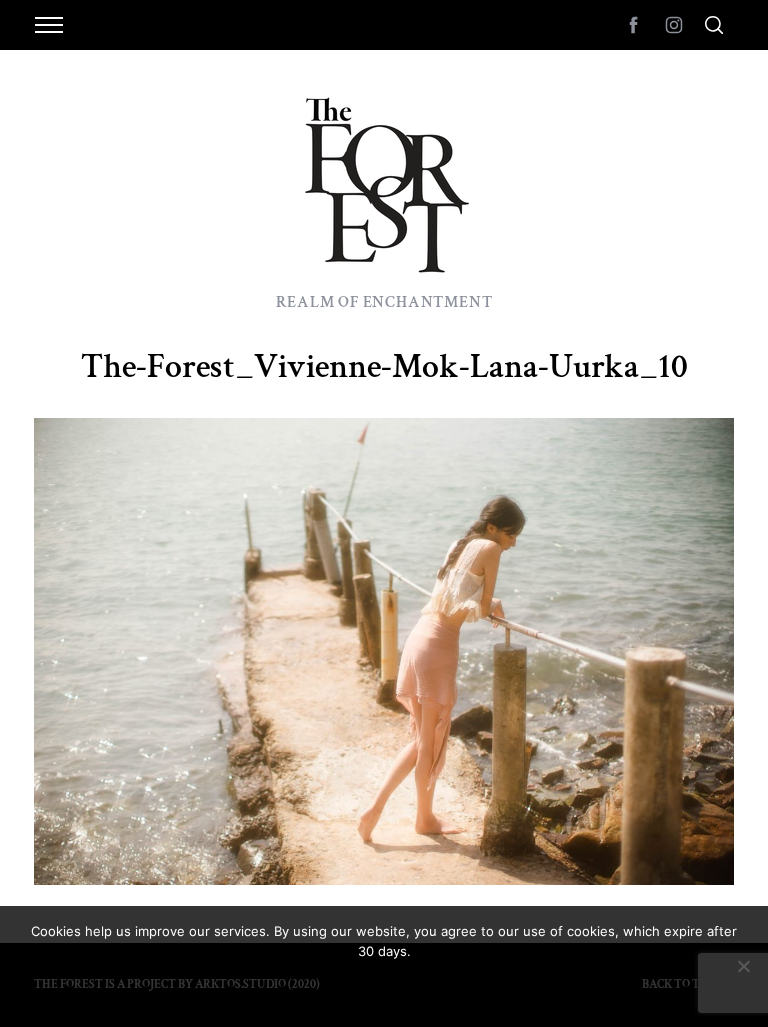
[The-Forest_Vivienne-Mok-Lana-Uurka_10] (384, 878)
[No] (743, 966)
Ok (384, 987)
